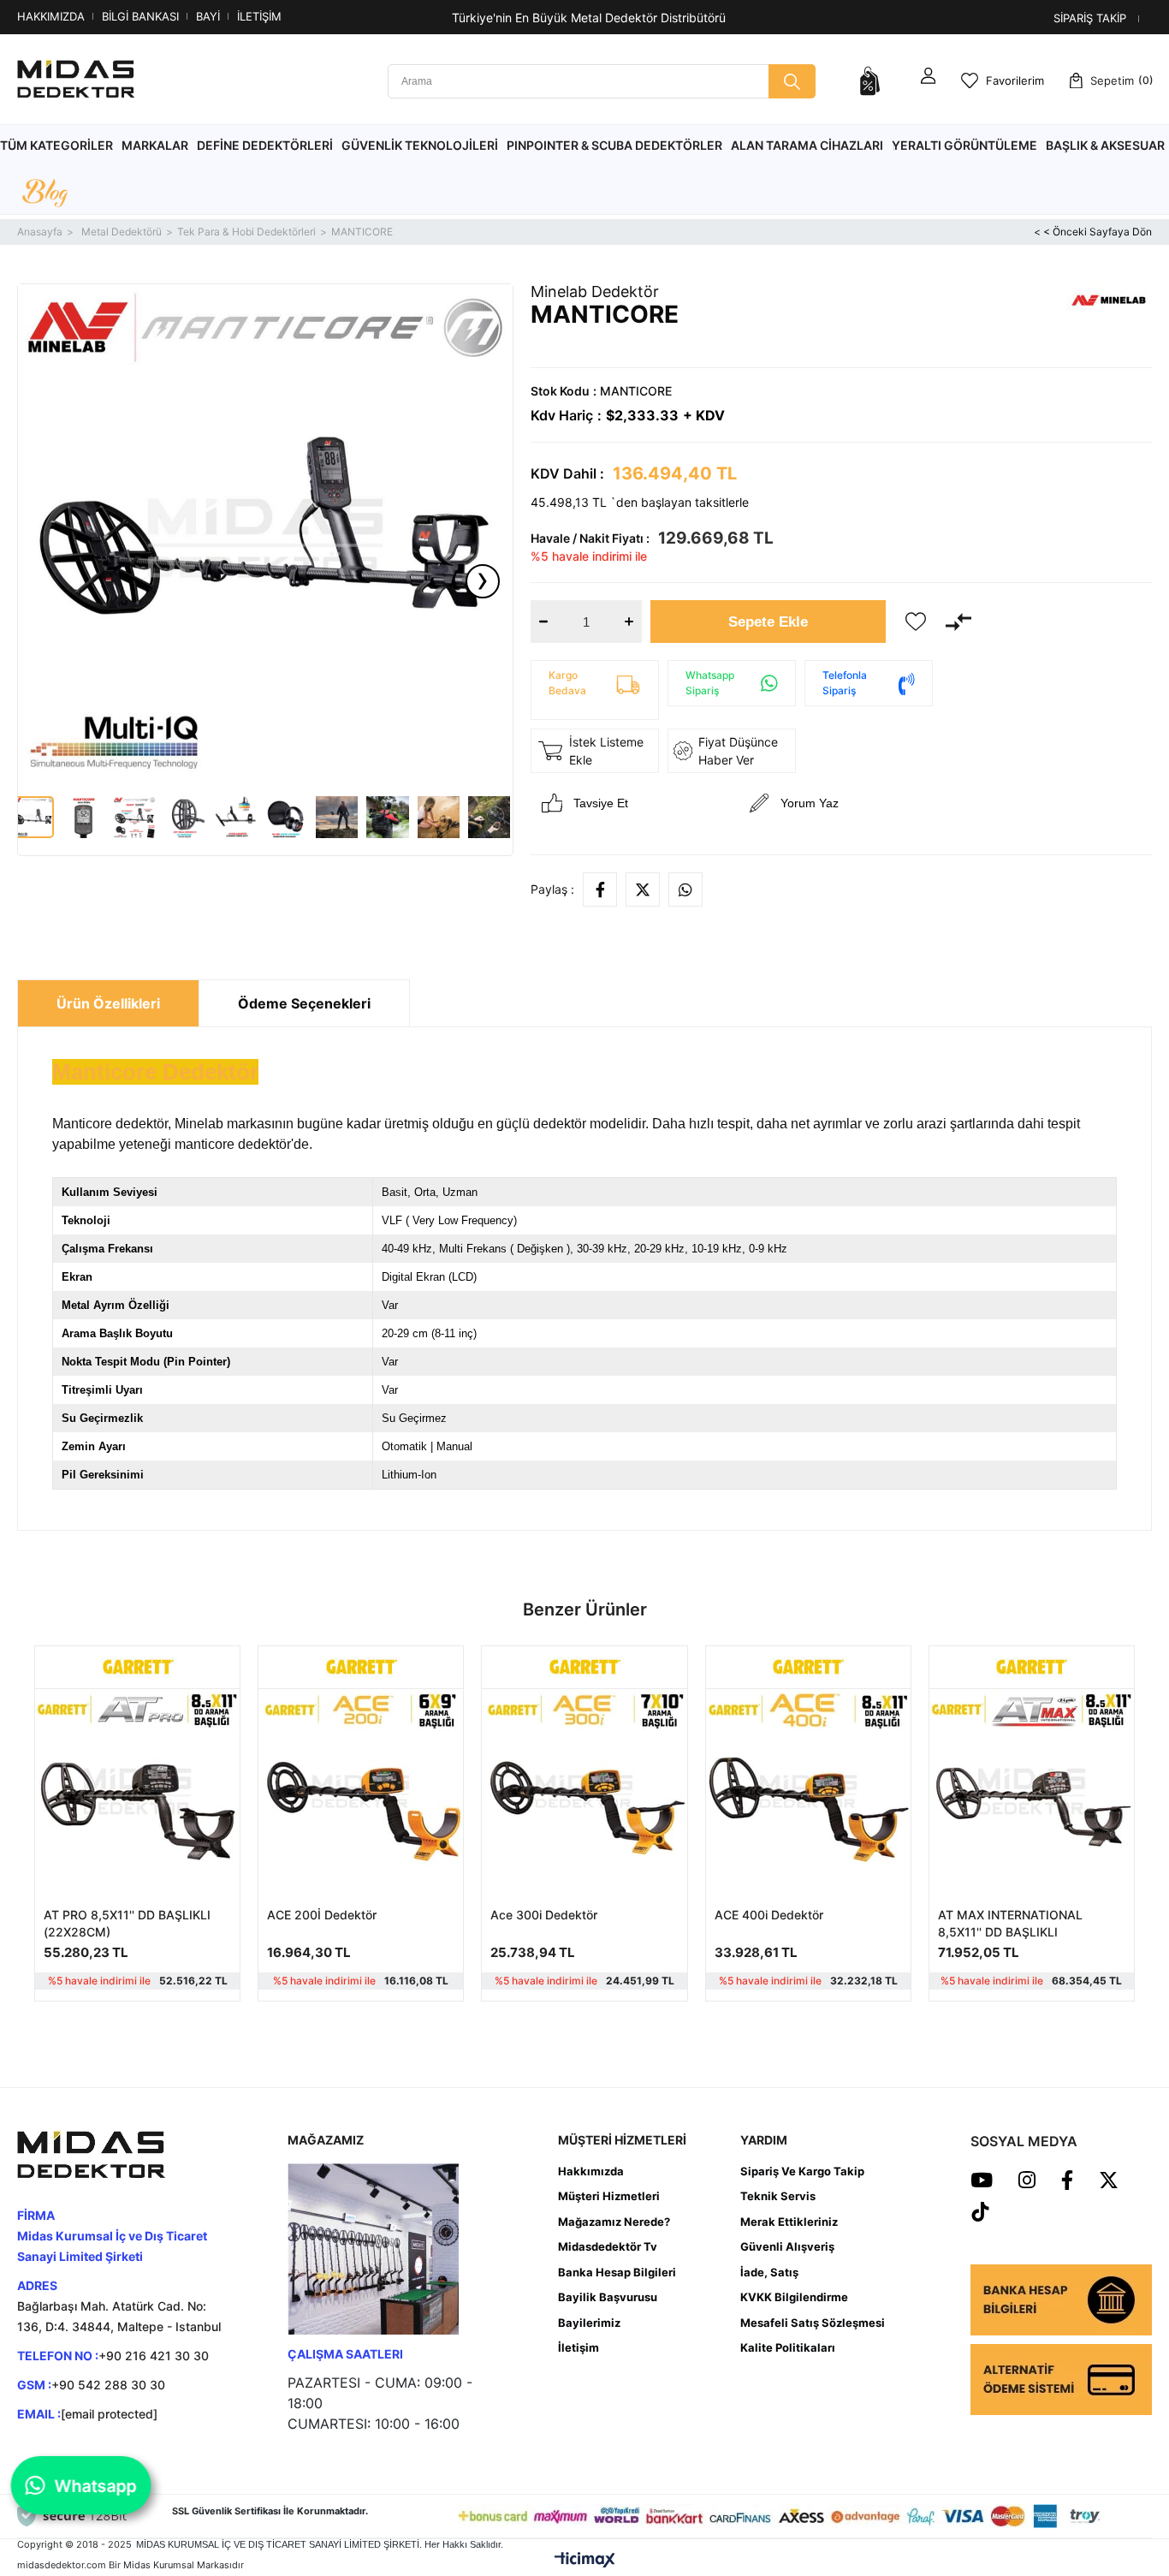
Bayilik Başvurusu (608, 2297)
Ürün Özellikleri (108, 1003)
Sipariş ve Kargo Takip (802, 2171)
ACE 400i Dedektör (769, 1915)
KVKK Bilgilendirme (794, 2297)
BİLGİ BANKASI (140, 16)
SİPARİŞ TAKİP (1090, 18)
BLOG (45, 194)
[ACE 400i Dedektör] (808, 1791)
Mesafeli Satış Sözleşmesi (813, 2323)
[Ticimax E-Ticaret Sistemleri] (585, 2560)
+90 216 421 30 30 (154, 2356)
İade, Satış (769, 2272)
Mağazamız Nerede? (614, 2222)
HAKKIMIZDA (51, 16)
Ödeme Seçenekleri (304, 1003)
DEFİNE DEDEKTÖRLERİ (265, 145)
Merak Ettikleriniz (789, 2222)
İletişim (579, 2347)
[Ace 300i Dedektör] (584, 1791)
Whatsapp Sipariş (710, 683)
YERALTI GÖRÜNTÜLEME (964, 145)
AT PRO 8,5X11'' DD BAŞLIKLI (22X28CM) (127, 1923)
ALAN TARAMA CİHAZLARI (807, 145)
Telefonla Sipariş (845, 683)
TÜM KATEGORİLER (56, 145)
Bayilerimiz (589, 2323)
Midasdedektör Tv (608, 2246)
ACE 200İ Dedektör (322, 1915)
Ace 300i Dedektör (544, 1915)
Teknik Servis (778, 2196)
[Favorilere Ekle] (916, 622)
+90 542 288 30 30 (108, 2385)
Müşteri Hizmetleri (609, 2196)
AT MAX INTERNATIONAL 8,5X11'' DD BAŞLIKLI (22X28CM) (1010, 1924)
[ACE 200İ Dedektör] (361, 1791)
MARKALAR (155, 145)
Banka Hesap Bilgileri (617, 2272)
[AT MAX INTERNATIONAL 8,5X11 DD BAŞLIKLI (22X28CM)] (1032, 1791)
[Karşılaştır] (958, 622)
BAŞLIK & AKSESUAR (1105, 145)
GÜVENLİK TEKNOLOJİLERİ (420, 145)
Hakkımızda (591, 2171)
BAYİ (208, 16)
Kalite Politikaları (788, 2347)
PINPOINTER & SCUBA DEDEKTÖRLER (614, 145)
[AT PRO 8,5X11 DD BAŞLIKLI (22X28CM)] (137, 1791)
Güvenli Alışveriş (787, 2246)
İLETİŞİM (259, 16)
